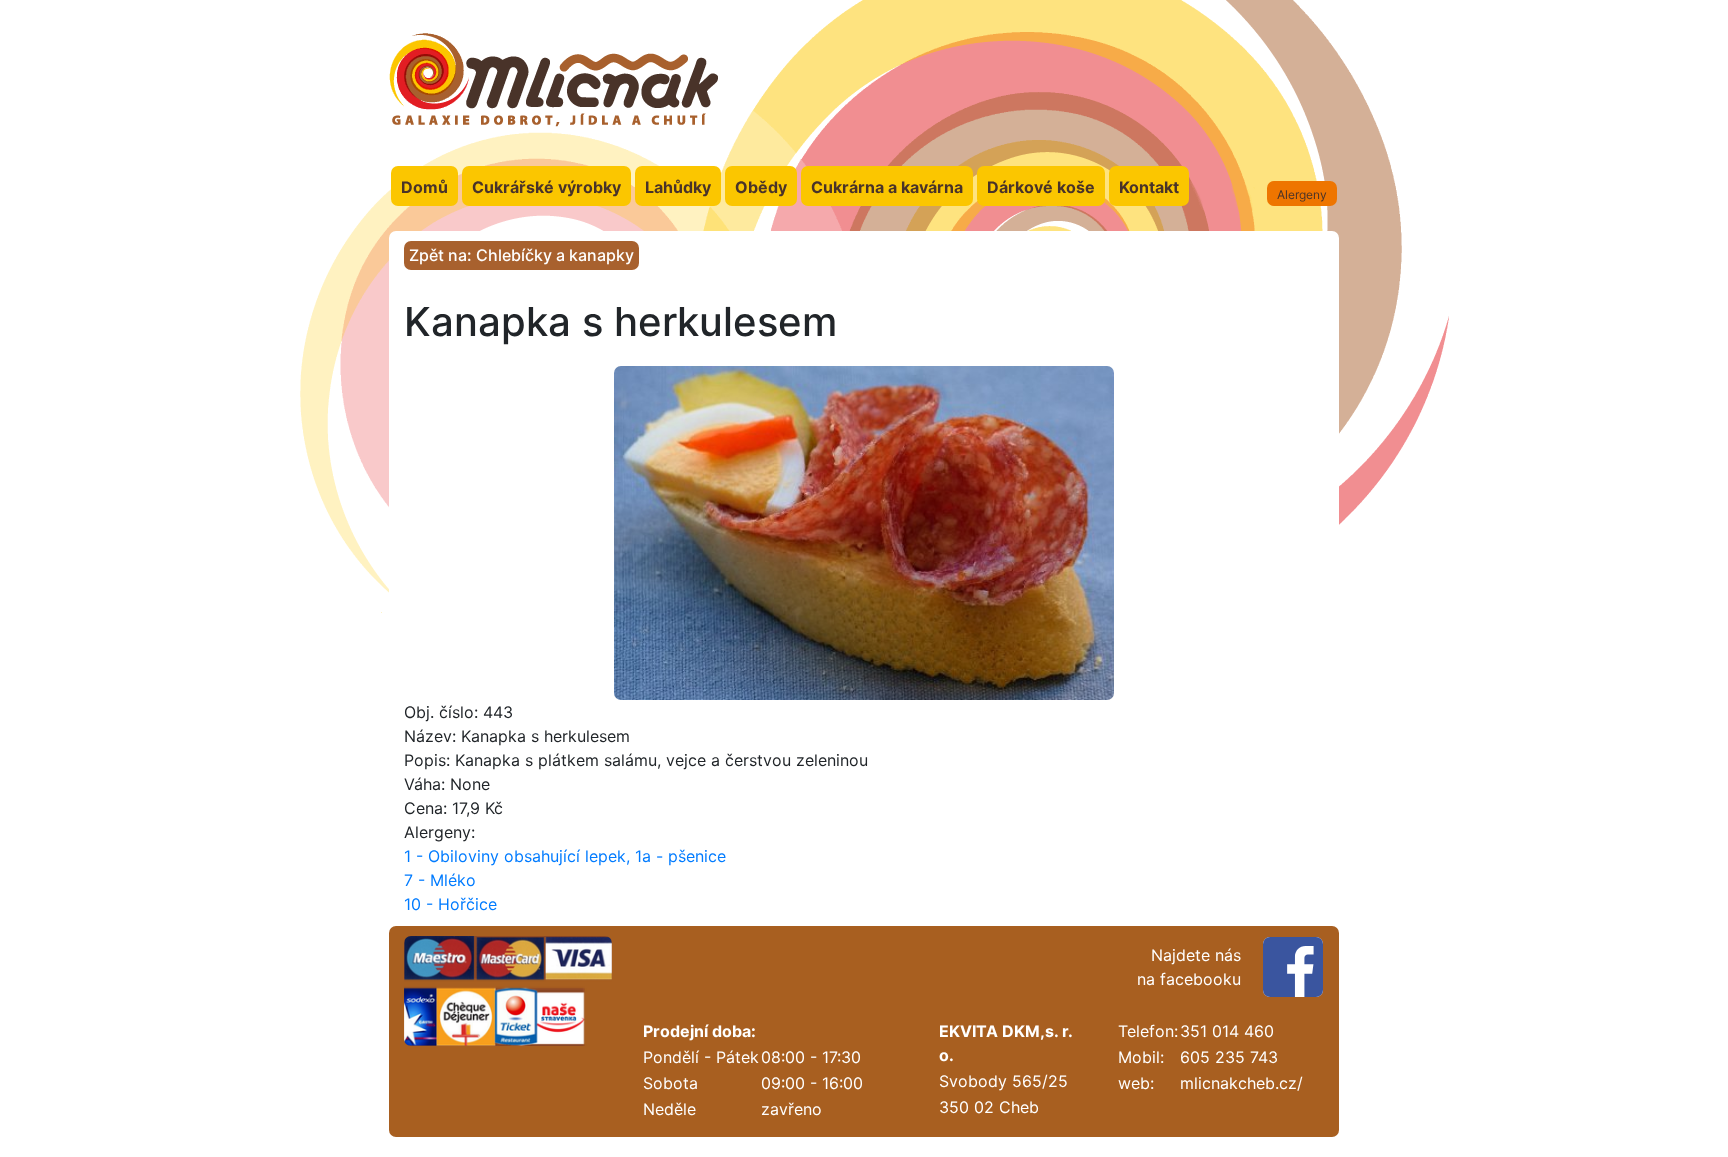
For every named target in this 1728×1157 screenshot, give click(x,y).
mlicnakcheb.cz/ (1241, 1083)
